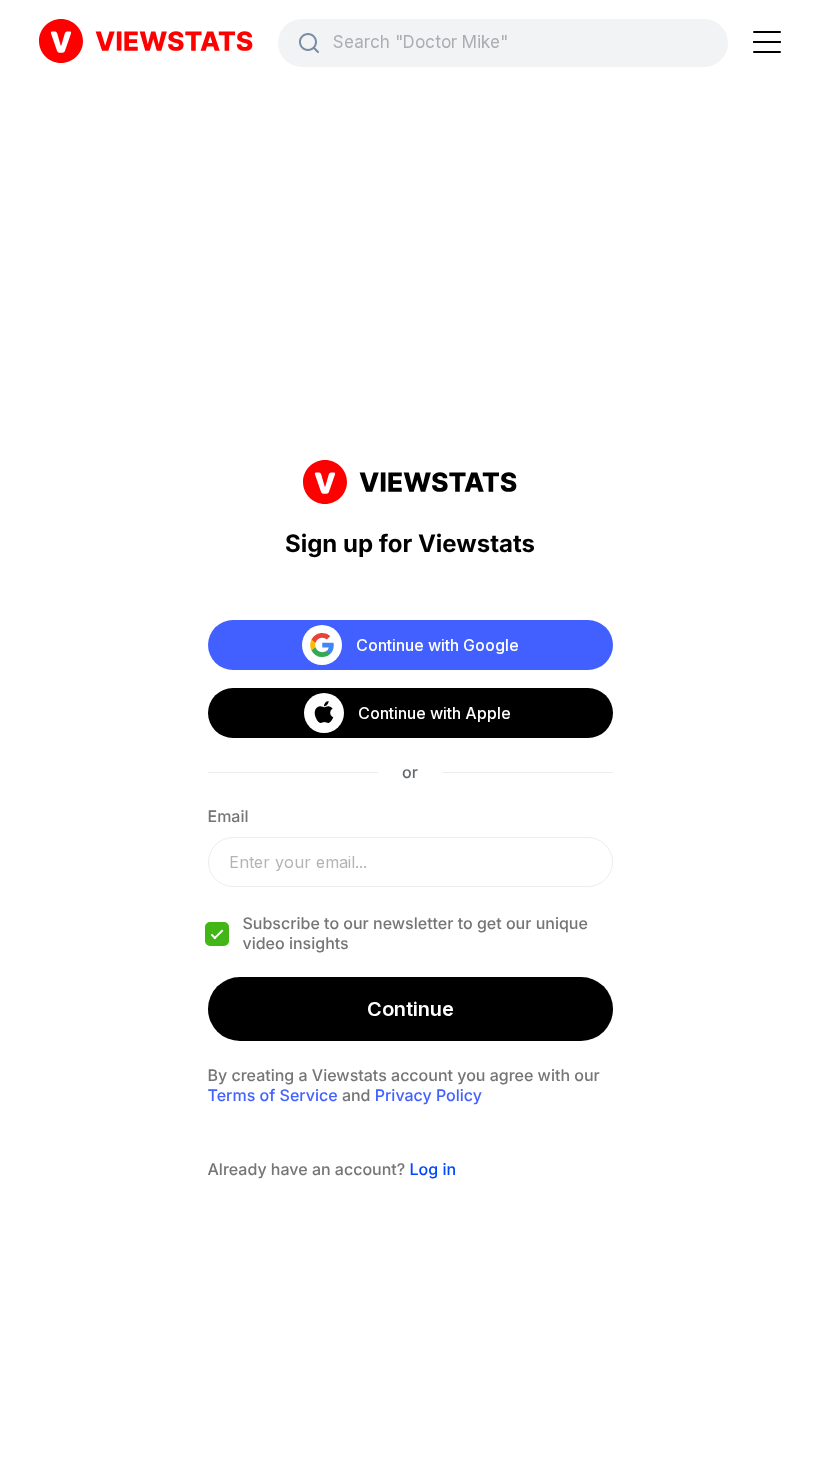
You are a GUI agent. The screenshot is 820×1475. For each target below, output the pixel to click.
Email (228, 816)
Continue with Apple (433, 713)
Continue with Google (437, 645)
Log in (432, 1169)
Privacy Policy (428, 1095)
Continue (410, 1009)
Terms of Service (273, 1095)
